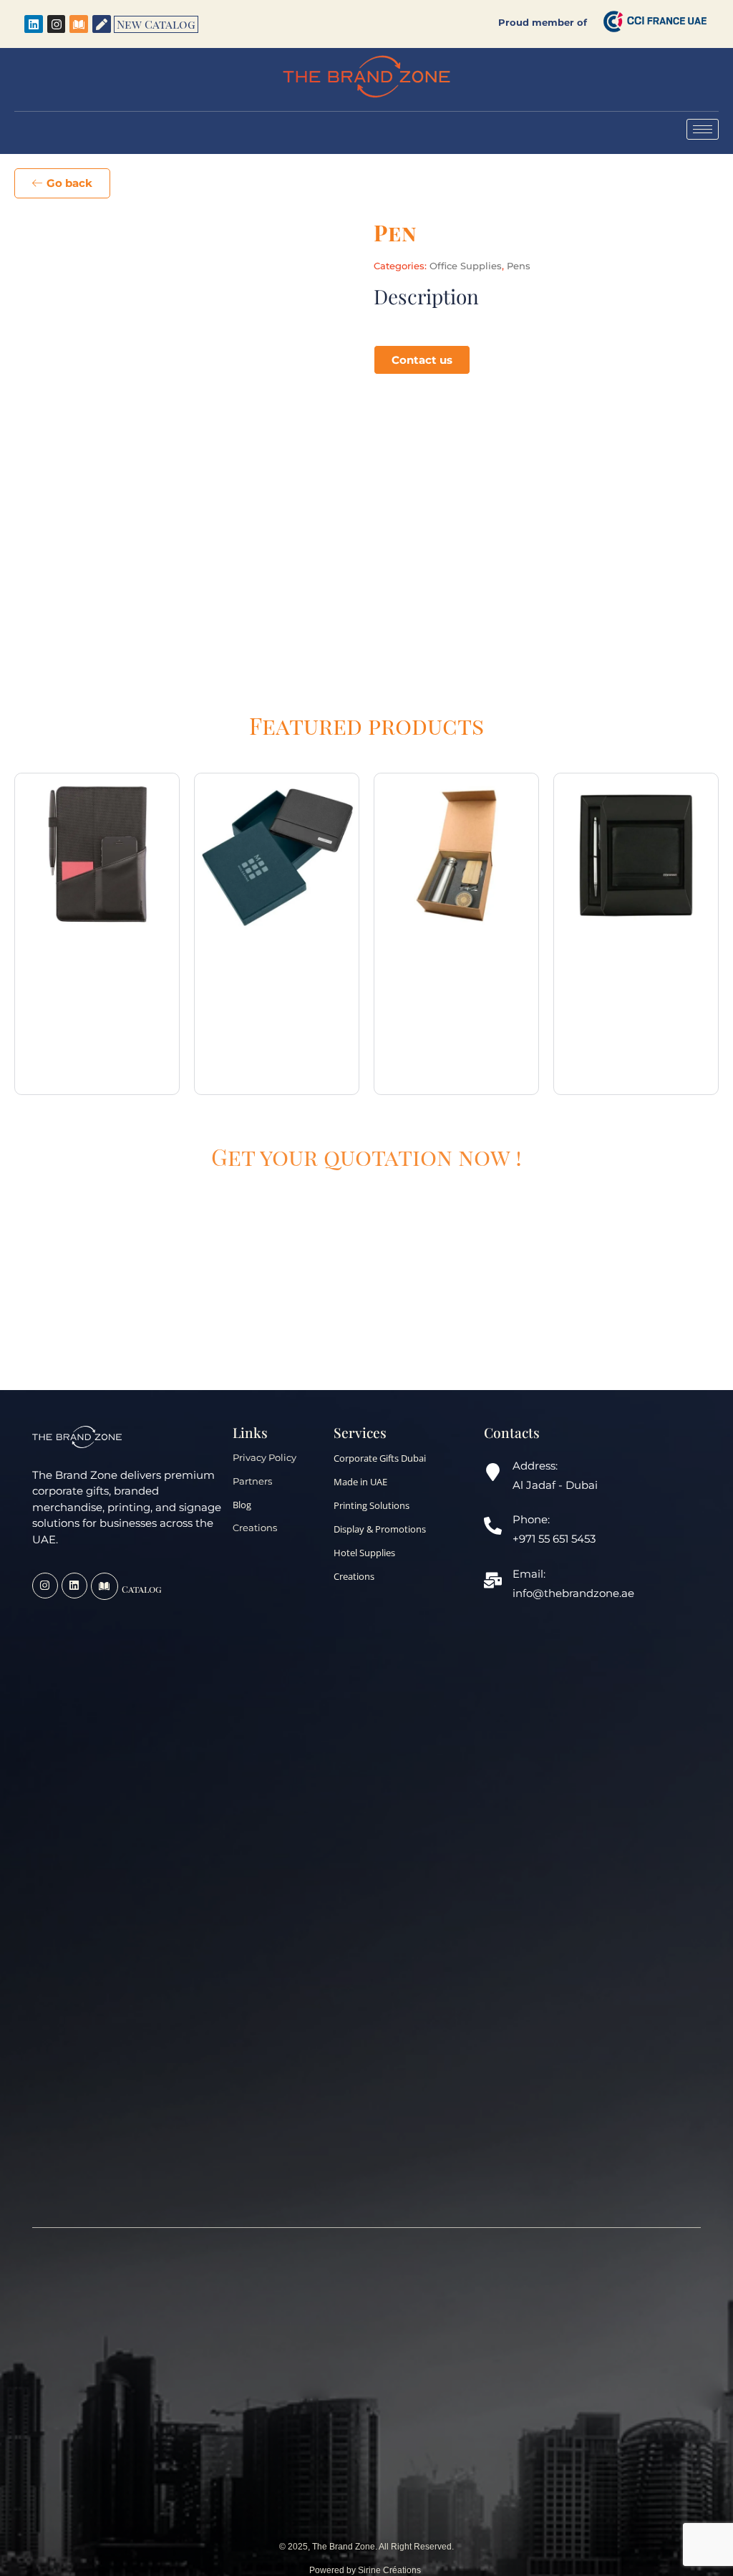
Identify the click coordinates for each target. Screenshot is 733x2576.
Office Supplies (466, 266)
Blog (242, 1505)
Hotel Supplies (364, 1553)
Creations (255, 1528)
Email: (529, 1574)
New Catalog (156, 24)
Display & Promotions (380, 1529)
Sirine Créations (390, 2570)
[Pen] (102, 24)
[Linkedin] (34, 24)
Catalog (142, 1589)
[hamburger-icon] (703, 129)
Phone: (531, 1519)
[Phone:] (493, 1527)
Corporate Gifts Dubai (380, 1458)
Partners (252, 1481)
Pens (519, 266)
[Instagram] (57, 24)
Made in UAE (360, 1482)
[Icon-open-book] (79, 24)
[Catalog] (105, 1586)
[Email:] (493, 1582)
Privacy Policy (264, 1458)
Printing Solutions (372, 1505)
